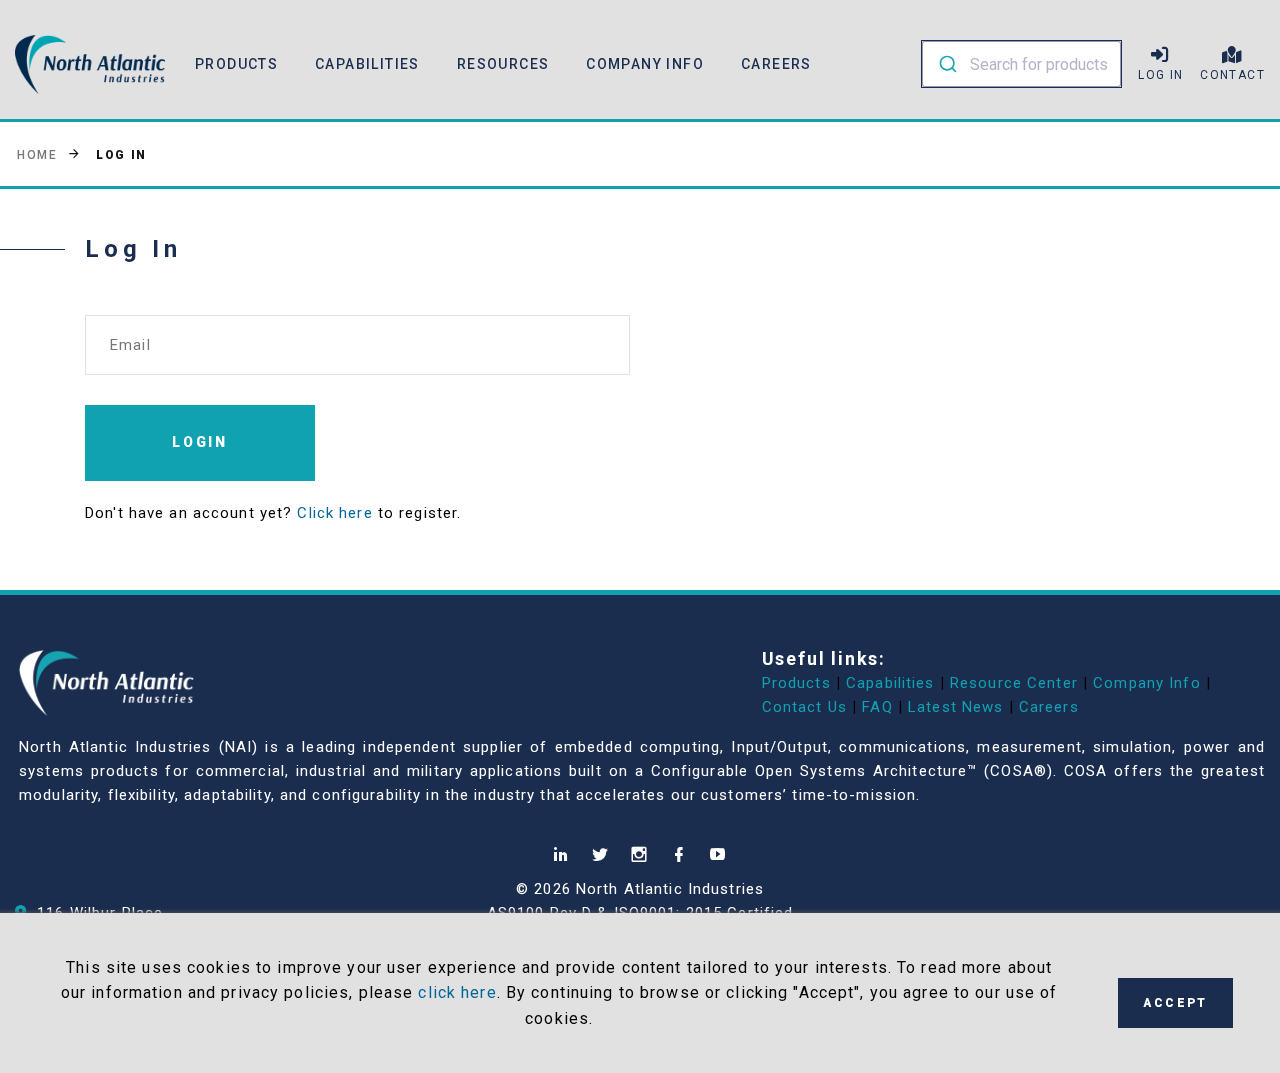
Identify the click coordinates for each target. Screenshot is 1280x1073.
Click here (334, 513)
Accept (1175, 1003)
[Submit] (946, 64)
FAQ (877, 707)
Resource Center (1014, 683)
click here (457, 992)
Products (796, 683)
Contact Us (804, 707)
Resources (503, 64)
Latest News (955, 707)
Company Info (1147, 683)
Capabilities (890, 683)
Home (37, 155)
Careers (776, 64)
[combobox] (1021, 64)
